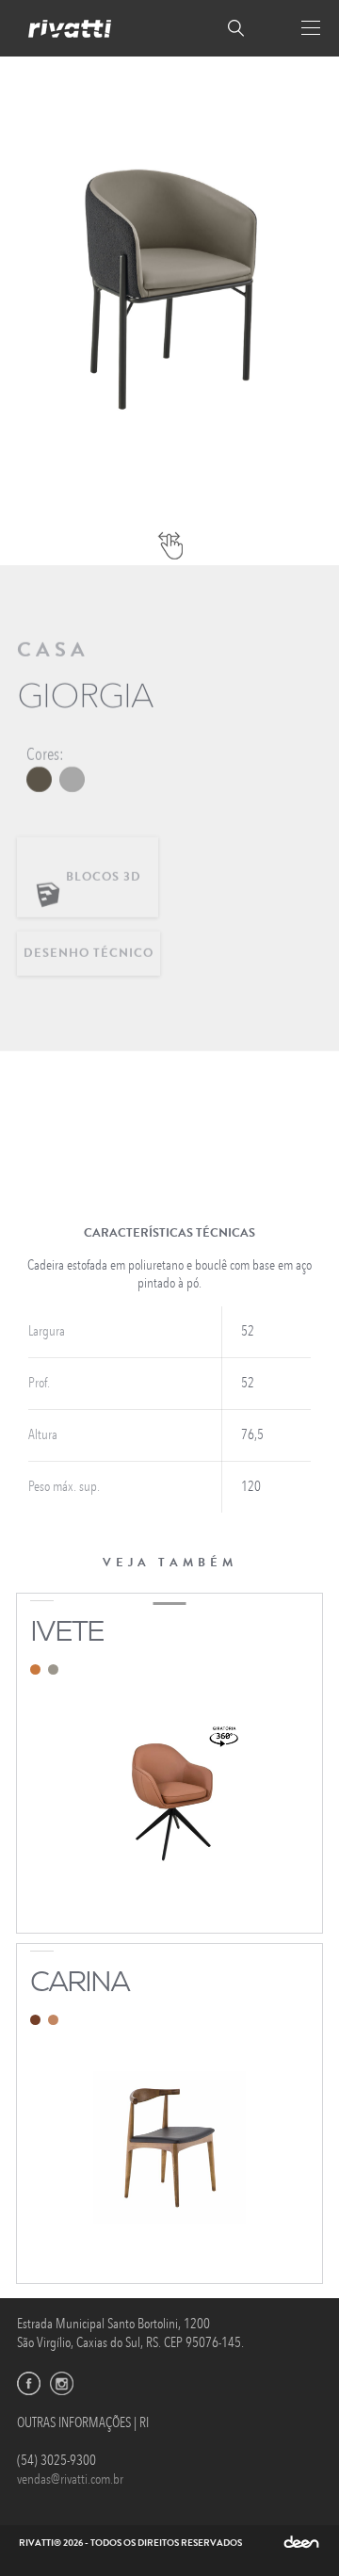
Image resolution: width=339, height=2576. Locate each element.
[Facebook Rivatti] (29, 2383)
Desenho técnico (89, 953)
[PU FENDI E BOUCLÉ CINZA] (39, 779)
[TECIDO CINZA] (72, 779)
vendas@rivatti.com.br (70, 2479)
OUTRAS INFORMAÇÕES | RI (83, 2423)
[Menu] (311, 28)
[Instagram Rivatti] (62, 2383)
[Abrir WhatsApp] (292, 2528)
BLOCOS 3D (105, 877)
